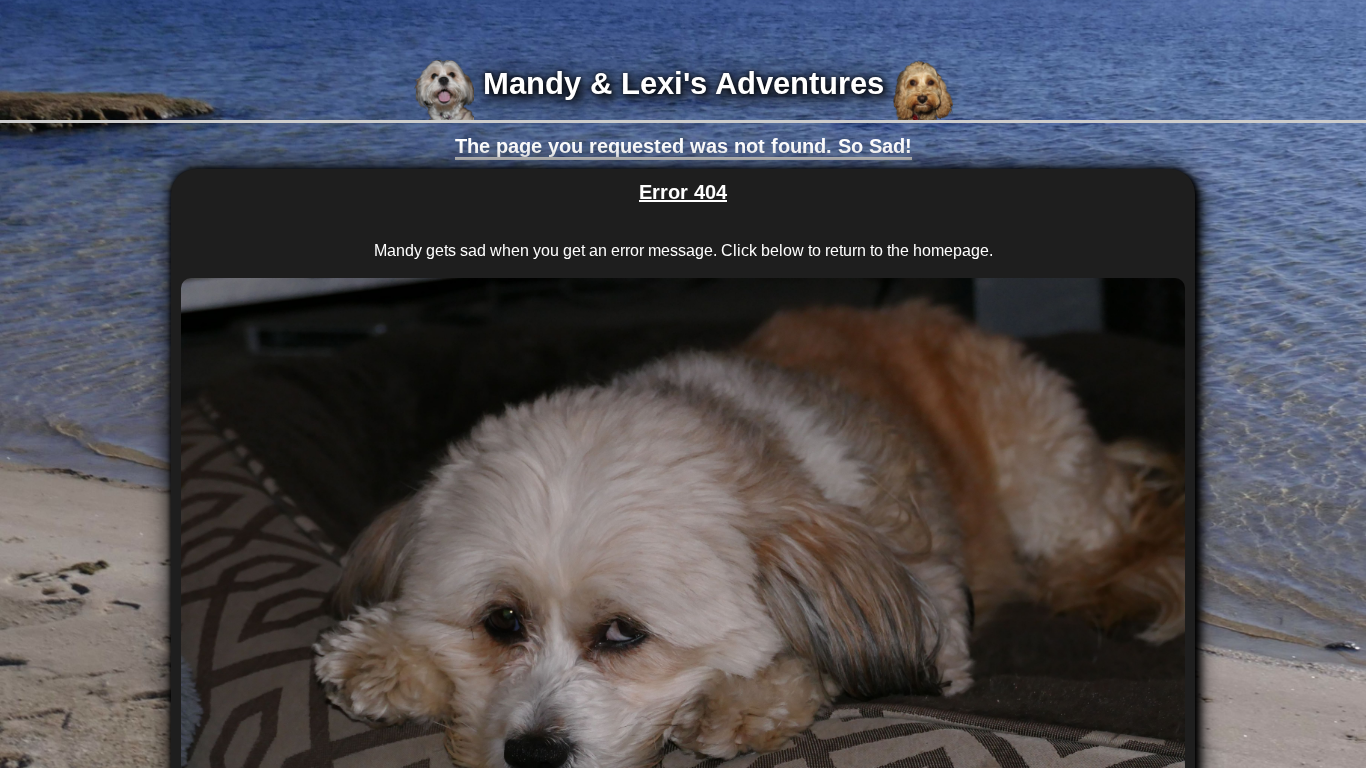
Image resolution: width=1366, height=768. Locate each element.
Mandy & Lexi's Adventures (683, 83)
